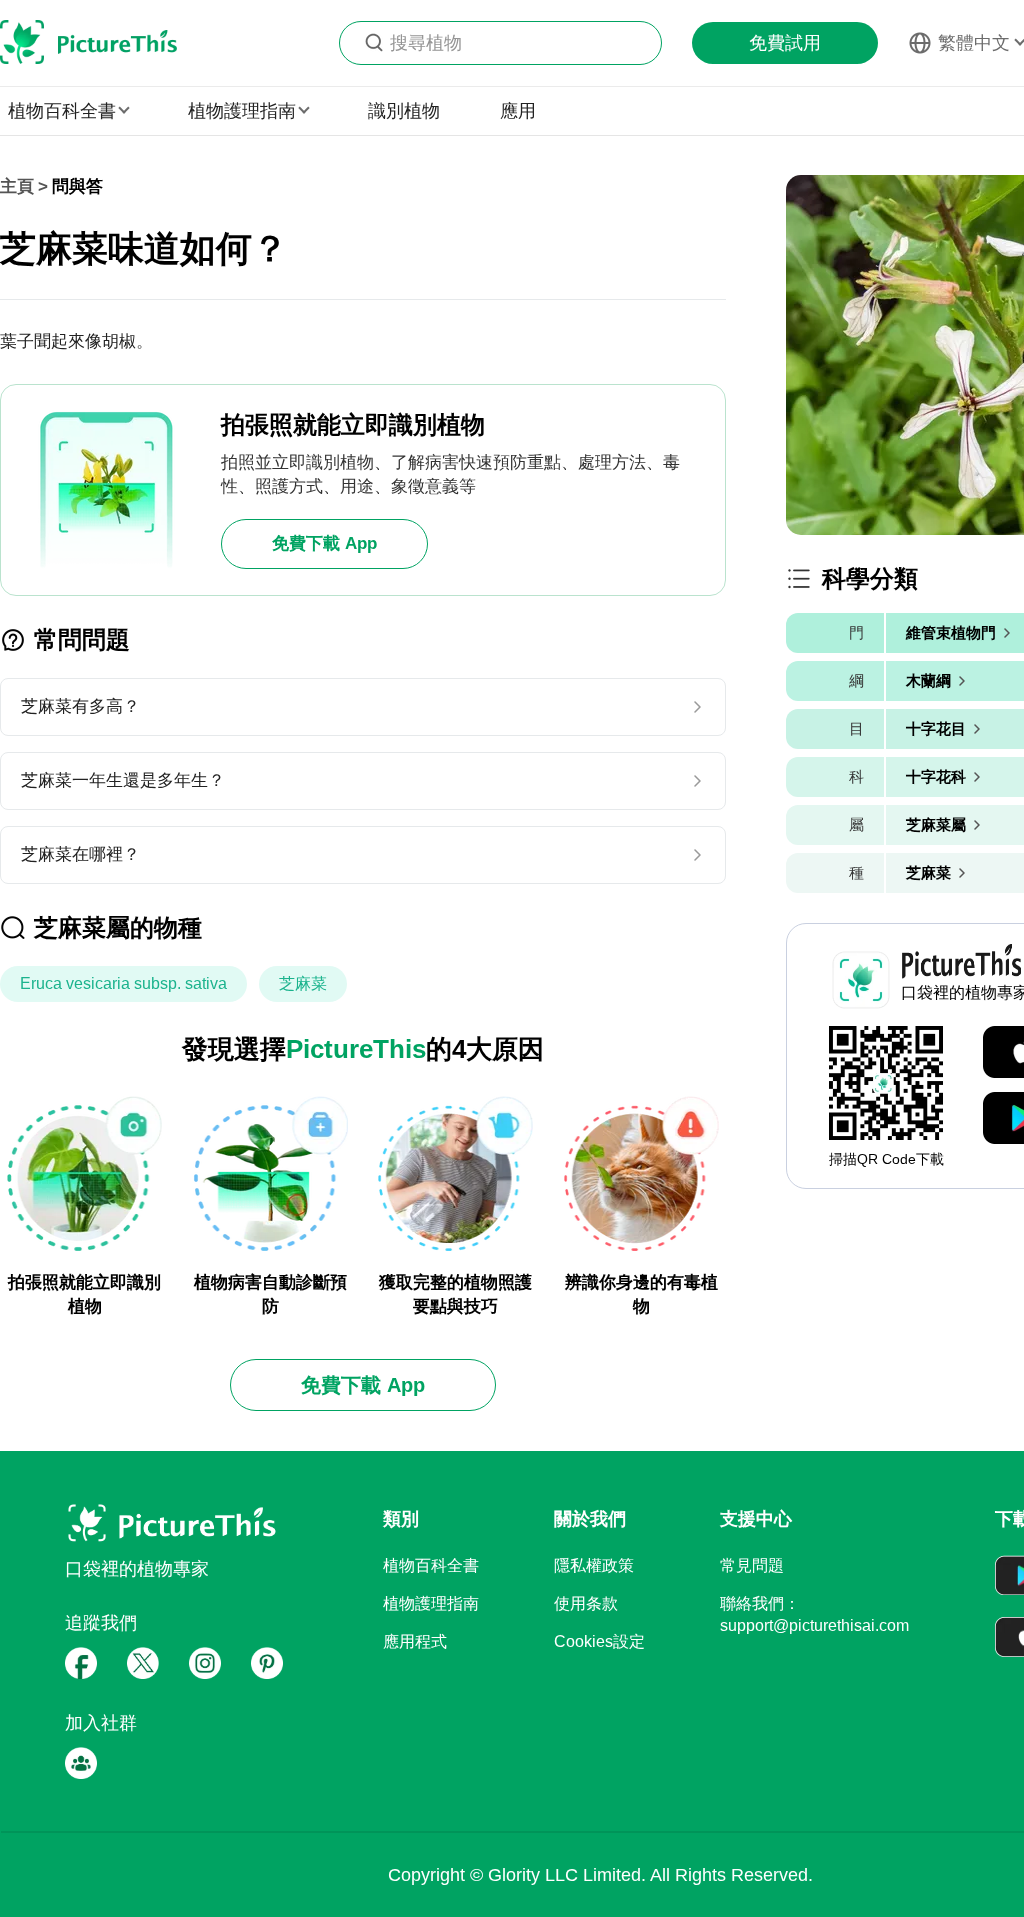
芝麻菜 (303, 983)
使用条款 (586, 1603)
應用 (518, 111)
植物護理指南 (431, 1603)
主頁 (17, 186)
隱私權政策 (594, 1565)
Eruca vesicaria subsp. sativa (123, 983)
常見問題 (752, 1565)
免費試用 (785, 43)
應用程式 (415, 1641)
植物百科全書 (431, 1565)
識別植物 (404, 111)
